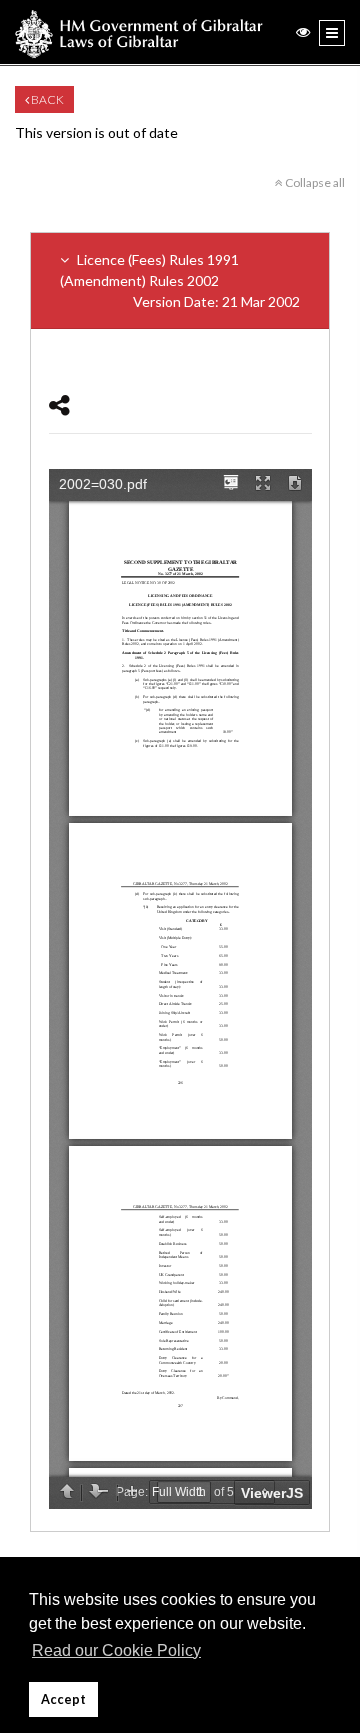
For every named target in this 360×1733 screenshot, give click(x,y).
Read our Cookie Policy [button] (116, 1650)
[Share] (59, 404)
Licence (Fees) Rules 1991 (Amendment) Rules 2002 (180, 280)
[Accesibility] (303, 31)
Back (46, 99)
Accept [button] (63, 1699)
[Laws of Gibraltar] (139, 32)
